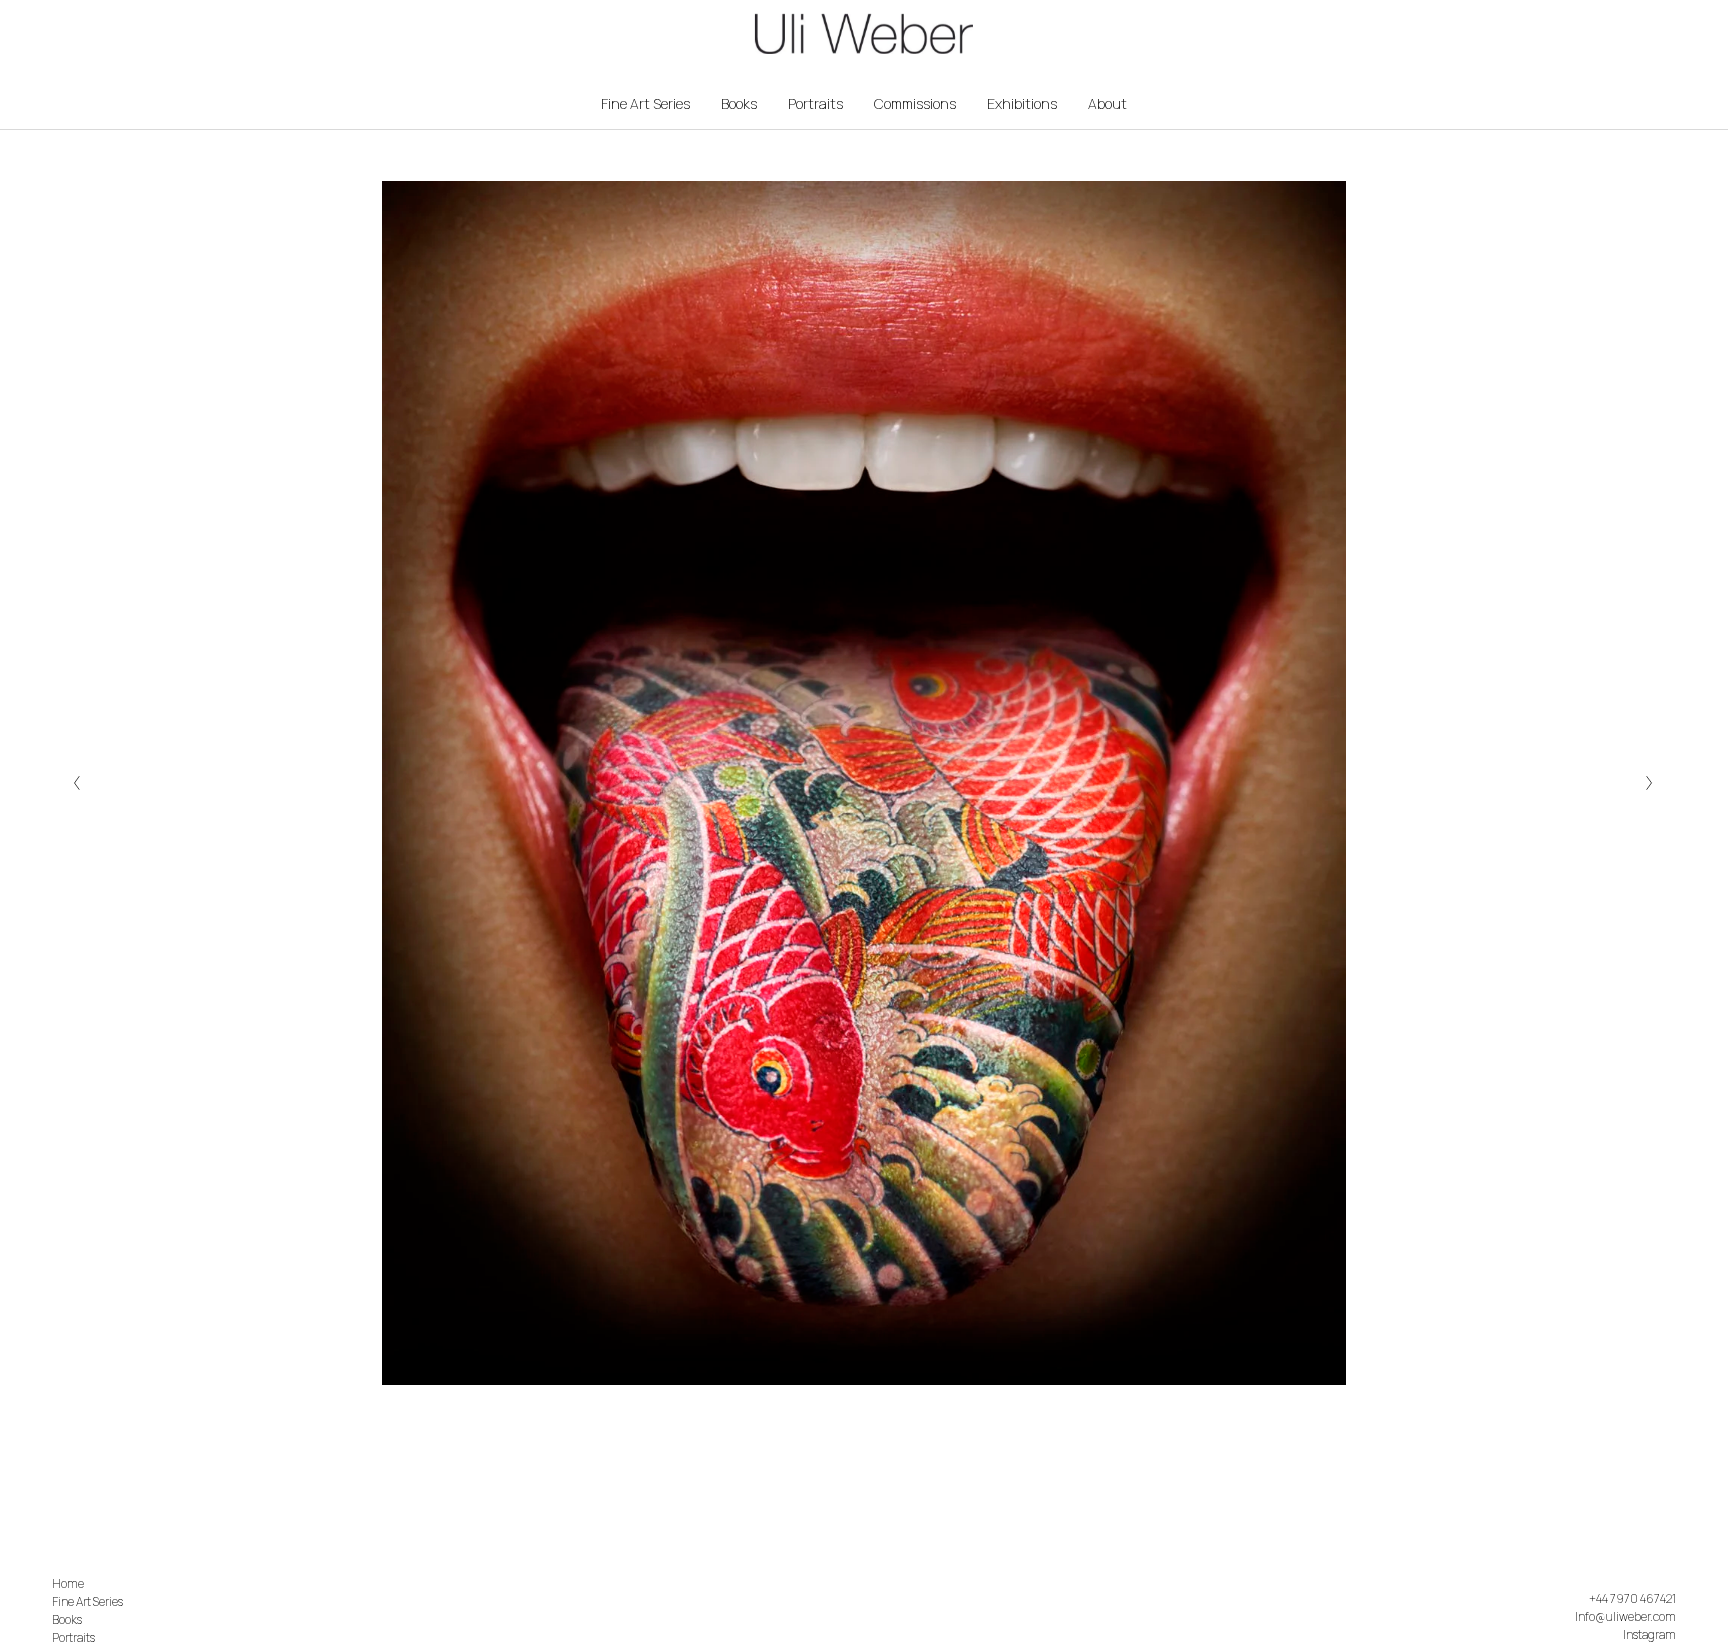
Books (739, 103)
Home (68, 1583)
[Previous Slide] (77, 783)
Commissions (915, 103)
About (1107, 103)
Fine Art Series (645, 103)
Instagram (1649, 1634)
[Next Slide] (1650, 783)
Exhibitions (1022, 103)
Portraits (815, 103)
